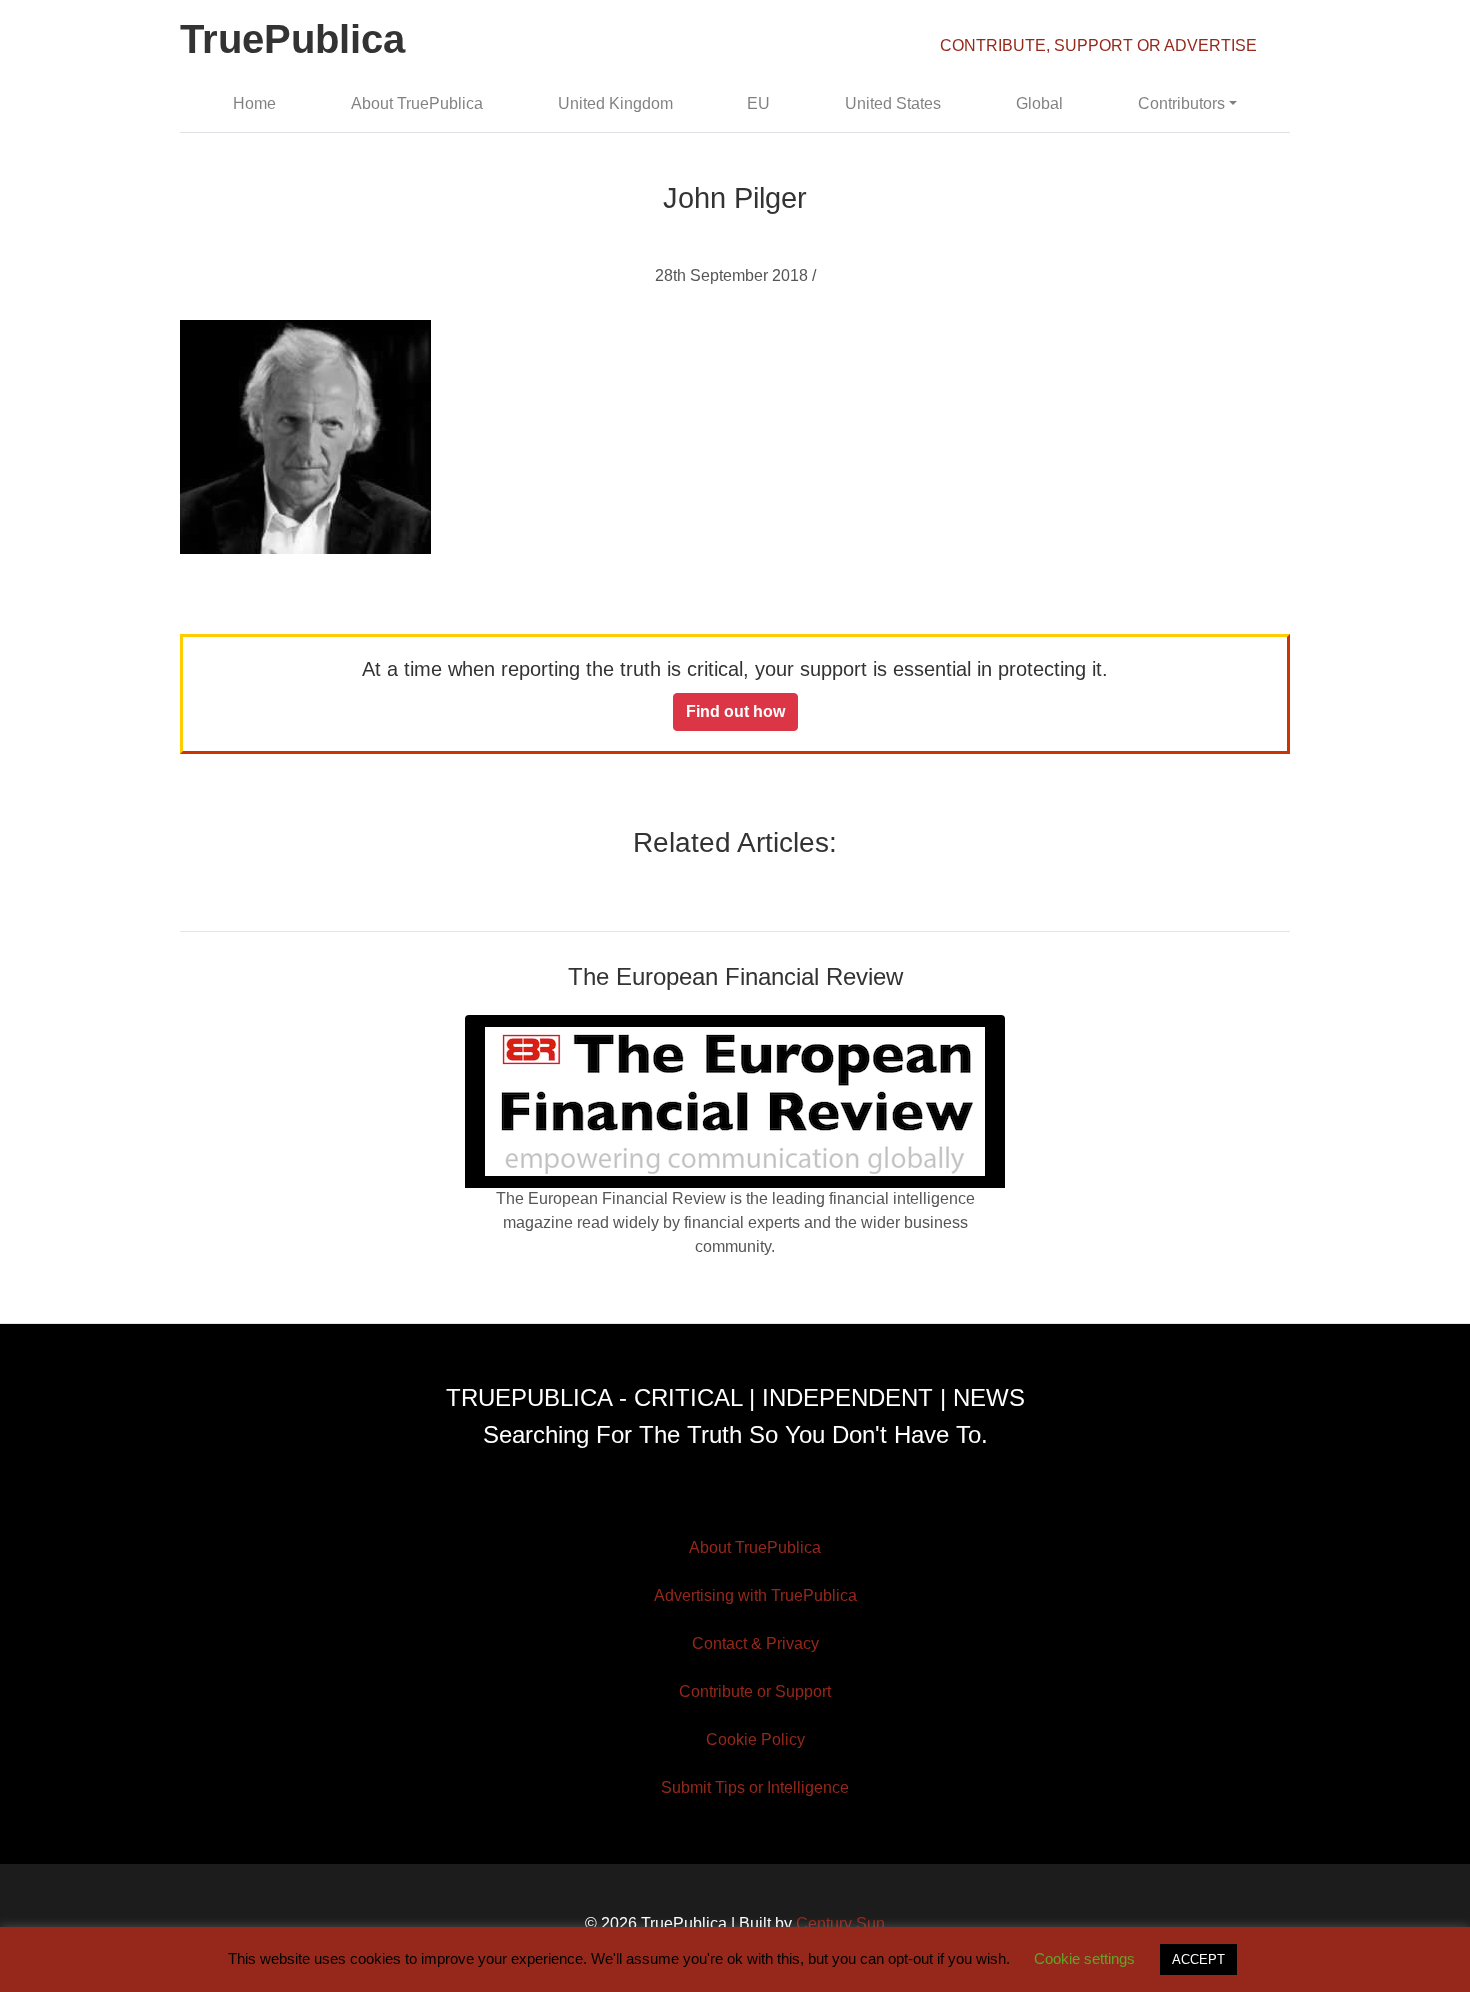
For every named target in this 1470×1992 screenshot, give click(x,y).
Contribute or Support (755, 1691)
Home (254, 103)
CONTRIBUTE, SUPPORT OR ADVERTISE (1098, 45)
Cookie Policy (755, 1739)
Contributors (1181, 103)
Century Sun (840, 1923)
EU (758, 103)
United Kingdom (615, 103)
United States (893, 103)
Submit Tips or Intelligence (755, 1787)
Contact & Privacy (755, 1643)
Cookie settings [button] (1084, 1958)
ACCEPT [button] (1198, 1959)
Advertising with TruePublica (755, 1595)
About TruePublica (417, 103)
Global (1039, 103)
